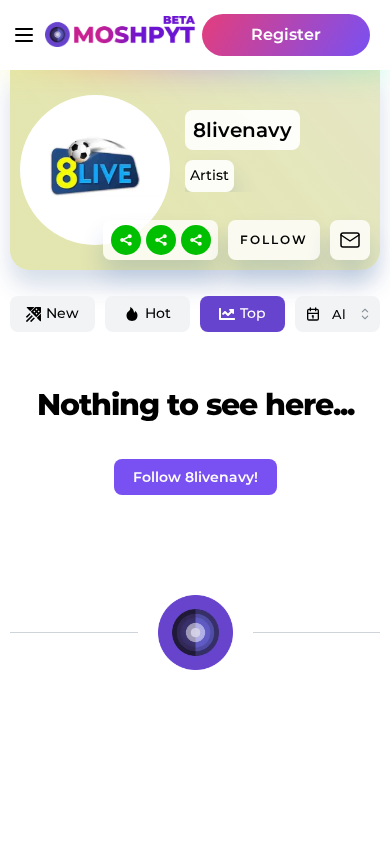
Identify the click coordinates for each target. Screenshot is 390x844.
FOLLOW (274, 239)
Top (253, 313)
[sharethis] (126, 240)
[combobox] (337, 314)
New (62, 313)
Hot (158, 313)
